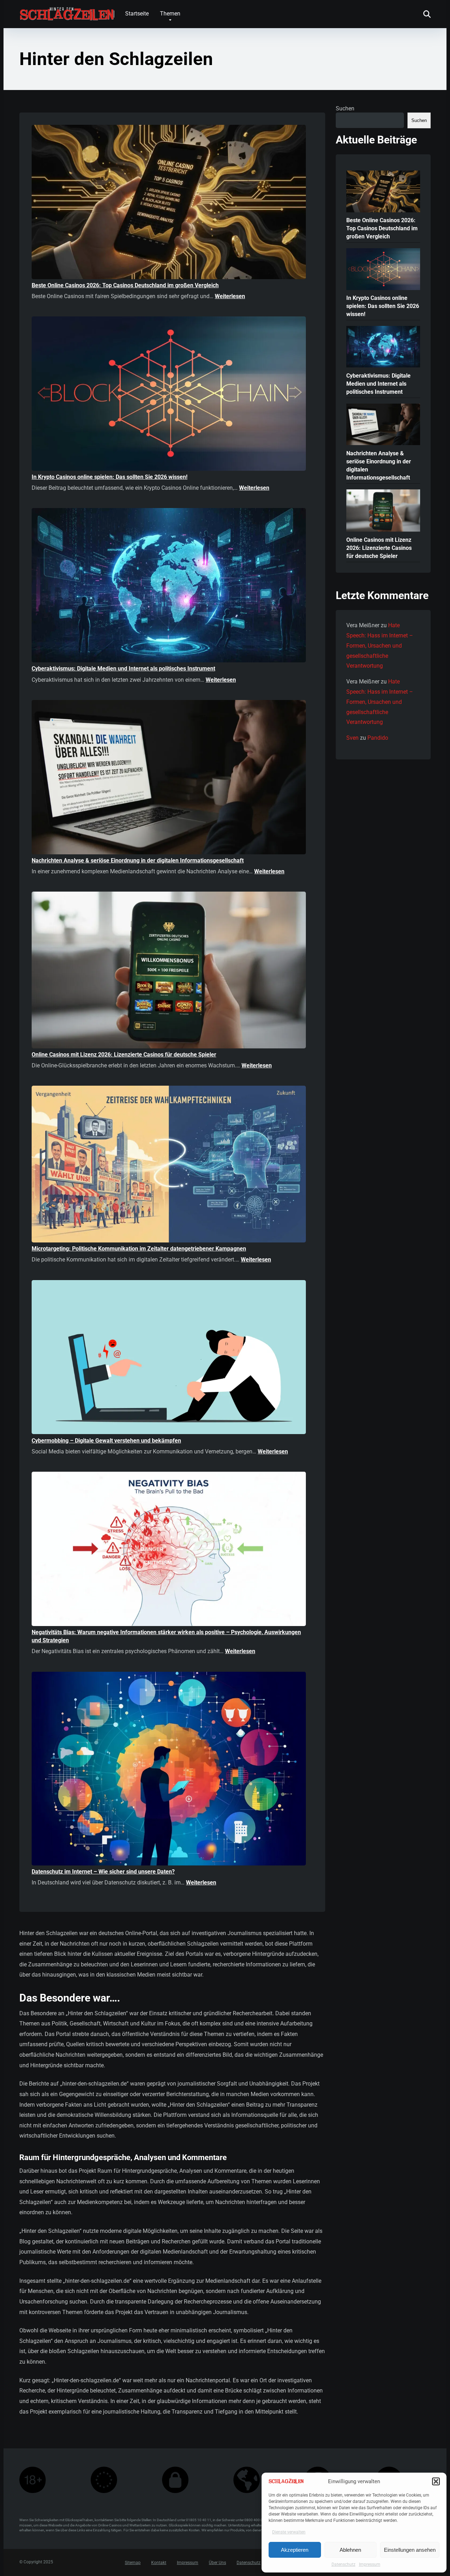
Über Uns (217, 2563)
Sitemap (133, 2563)
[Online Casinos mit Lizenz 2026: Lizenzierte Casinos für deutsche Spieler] (169, 971)
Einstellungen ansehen (410, 2550)
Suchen (345, 108)
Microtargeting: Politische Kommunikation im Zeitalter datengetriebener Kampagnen (139, 1249)
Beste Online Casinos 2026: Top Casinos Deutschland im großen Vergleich (125, 285)
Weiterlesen (230, 296)
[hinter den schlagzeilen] (67, 11)
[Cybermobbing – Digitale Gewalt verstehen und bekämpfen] (169, 1358)
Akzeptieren (295, 2550)
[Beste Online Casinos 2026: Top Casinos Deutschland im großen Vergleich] (169, 203)
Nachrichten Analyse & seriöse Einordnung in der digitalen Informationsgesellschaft (138, 860)
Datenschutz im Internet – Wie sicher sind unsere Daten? (103, 1872)
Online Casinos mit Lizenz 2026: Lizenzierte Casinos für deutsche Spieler (124, 1055)
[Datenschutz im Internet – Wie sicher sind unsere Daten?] (169, 1770)
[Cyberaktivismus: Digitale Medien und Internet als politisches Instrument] (169, 586)
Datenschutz (343, 2564)
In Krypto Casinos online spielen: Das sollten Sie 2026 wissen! (110, 477)
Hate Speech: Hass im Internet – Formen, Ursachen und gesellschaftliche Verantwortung (380, 645)
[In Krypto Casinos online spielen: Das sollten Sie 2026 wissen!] (169, 395)
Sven (352, 738)
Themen (170, 14)
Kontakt (159, 2563)
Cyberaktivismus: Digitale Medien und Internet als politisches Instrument (123, 669)
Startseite (137, 14)
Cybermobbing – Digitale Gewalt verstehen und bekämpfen (106, 1441)
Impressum (370, 2564)
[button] (436, 2481)
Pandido (378, 738)
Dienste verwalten (289, 2532)
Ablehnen (350, 2550)
